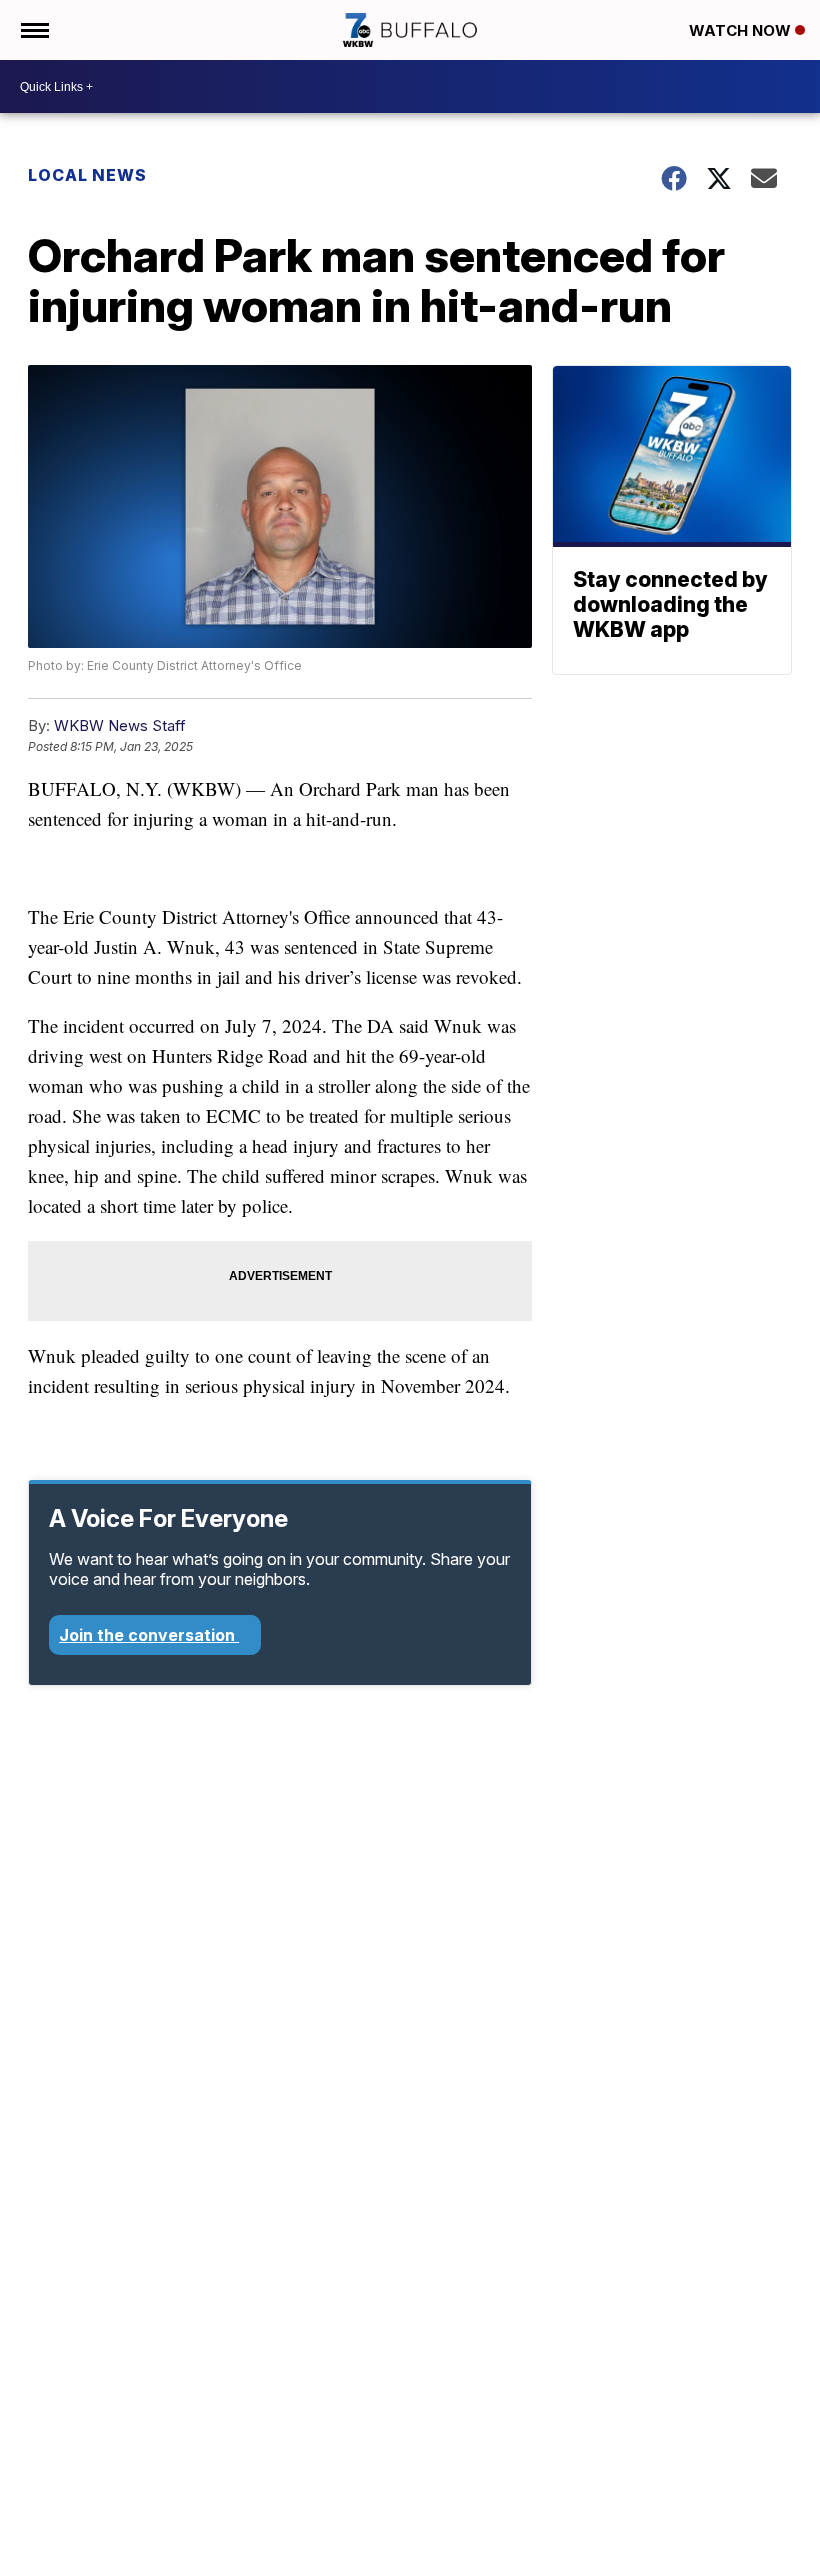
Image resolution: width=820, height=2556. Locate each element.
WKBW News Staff (120, 725)
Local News (87, 175)
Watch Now (742, 30)
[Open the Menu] (33, 30)
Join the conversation (149, 1635)
